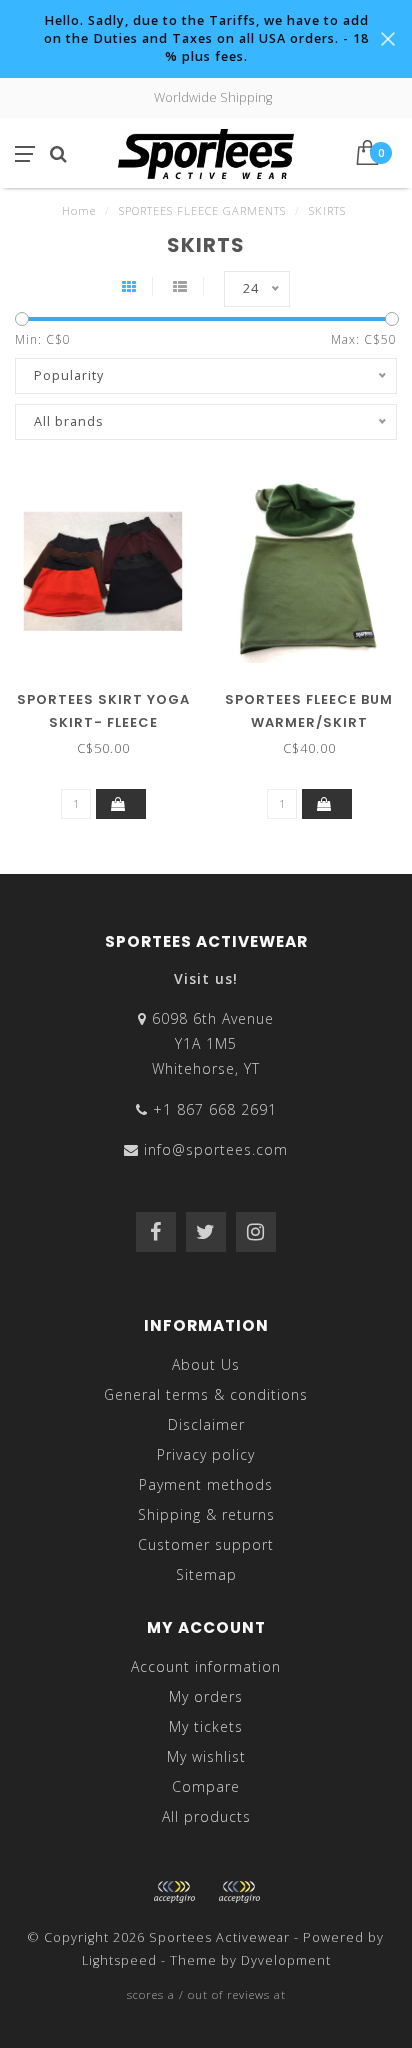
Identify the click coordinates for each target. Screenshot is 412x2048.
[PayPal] (239, 1892)
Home (79, 210)
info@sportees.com (216, 1149)
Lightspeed (119, 1960)
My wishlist (206, 1756)
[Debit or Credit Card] (174, 1892)
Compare (206, 1786)
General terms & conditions (206, 1394)
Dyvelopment (286, 1960)
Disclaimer (206, 1424)
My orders (206, 1696)
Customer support (206, 1544)
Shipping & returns (206, 1514)
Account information (206, 1666)
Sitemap (206, 1574)
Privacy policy (206, 1454)
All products (206, 1816)
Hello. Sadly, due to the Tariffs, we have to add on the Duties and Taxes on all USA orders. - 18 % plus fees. (206, 38)
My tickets (206, 1726)
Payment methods (206, 1484)
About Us (206, 1364)
